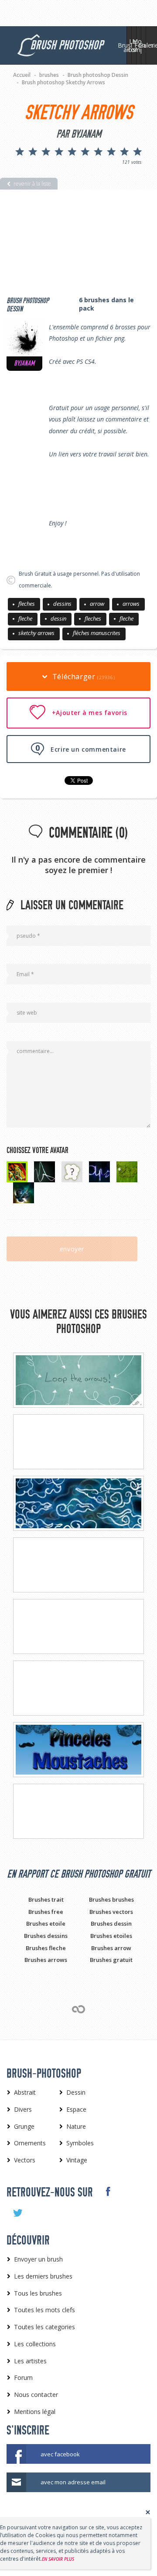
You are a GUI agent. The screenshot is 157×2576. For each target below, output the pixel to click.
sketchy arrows (36, 633)
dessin (58, 618)
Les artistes (134, 45)
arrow (97, 604)
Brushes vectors (111, 1912)
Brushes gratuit (111, 1960)
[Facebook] (108, 2192)
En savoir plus (58, 2559)
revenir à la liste (32, 184)
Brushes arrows (46, 1960)
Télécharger (82, 677)
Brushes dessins (46, 1936)
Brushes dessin (111, 1923)
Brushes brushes (111, 1899)
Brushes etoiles (111, 1936)
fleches (27, 604)
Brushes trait (46, 1899)
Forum (143, 45)
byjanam (24, 363)
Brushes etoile (46, 1923)
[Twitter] (17, 2213)
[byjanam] (24, 338)
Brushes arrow (111, 1948)
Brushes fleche (46, 1948)
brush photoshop (67, 45)
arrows (131, 604)
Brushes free (46, 1912)
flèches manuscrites (97, 633)
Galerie (148, 45)
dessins (62, 604)
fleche (25, 618)
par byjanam (79, 134)
